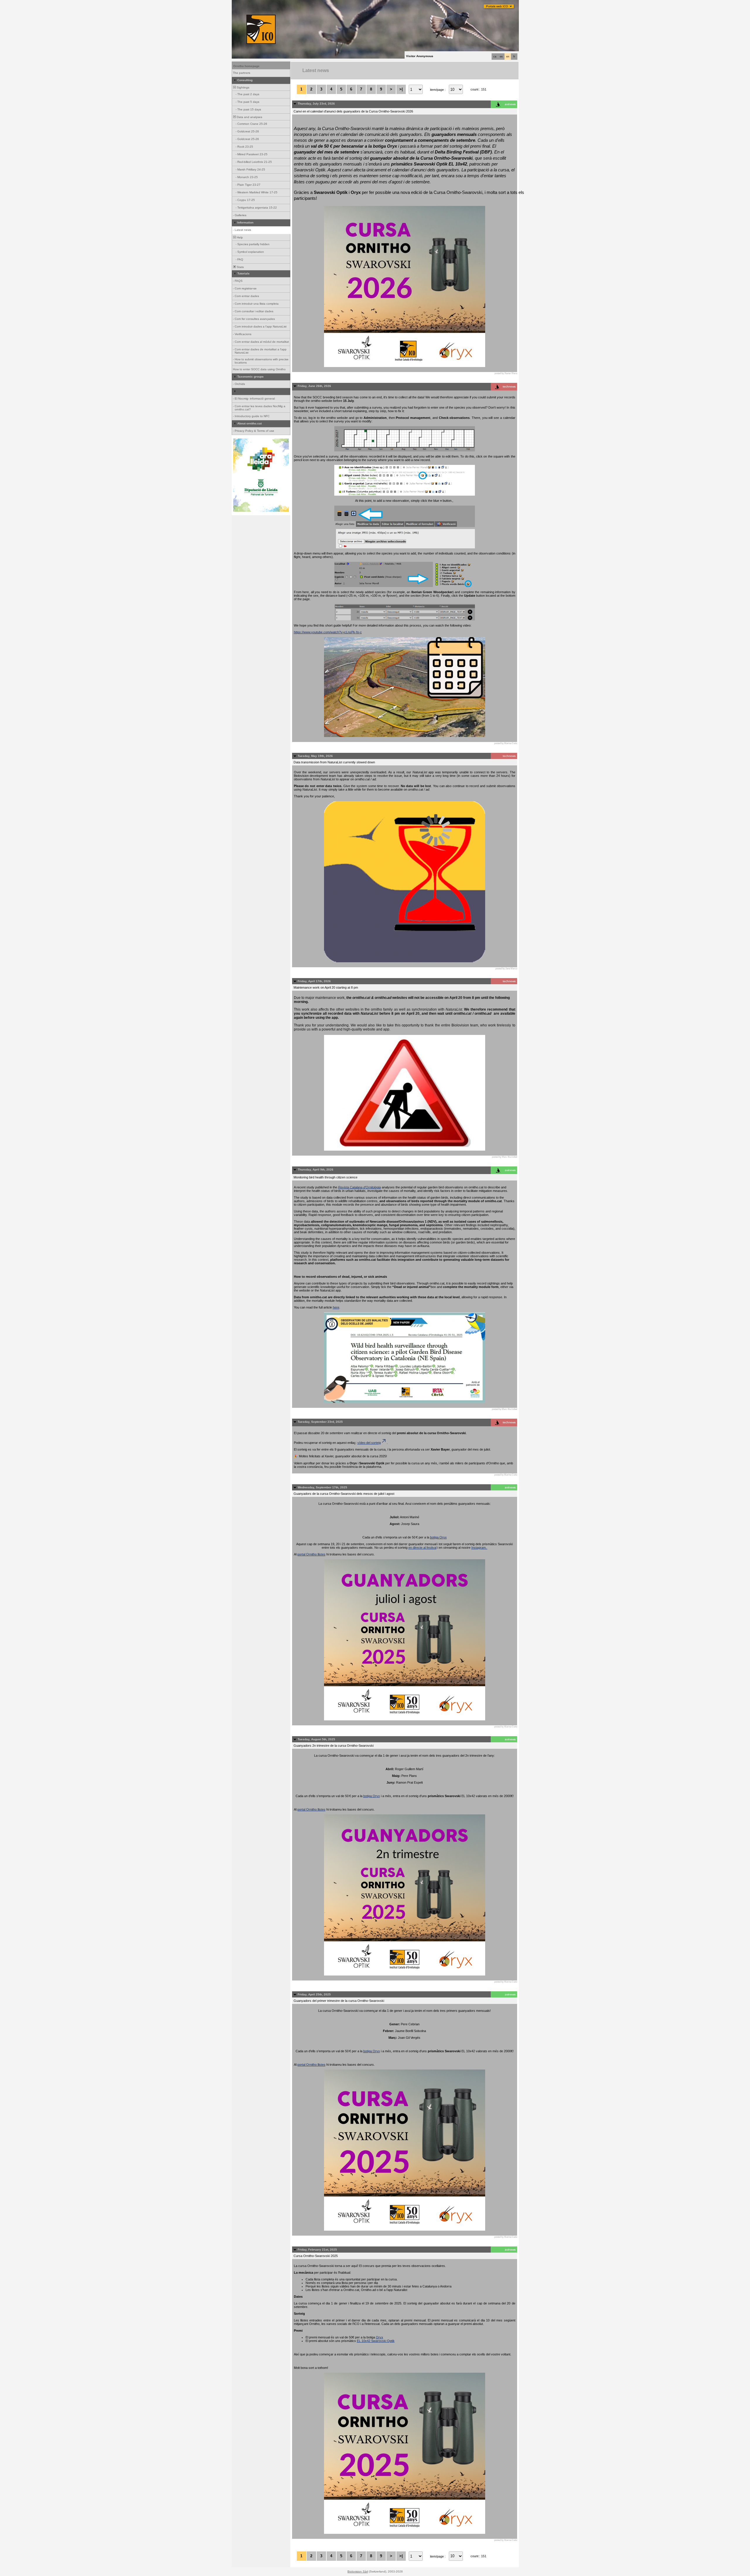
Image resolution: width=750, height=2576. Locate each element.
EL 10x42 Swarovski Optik (376, 2341)
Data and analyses (249, 117)
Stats (240, 267)
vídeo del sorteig (369, 1443)
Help (239, 237)
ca (495, 57)
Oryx (380, 2337)
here (336, 1307)
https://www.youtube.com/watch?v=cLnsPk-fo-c (328, 632)
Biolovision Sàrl (358, 2571)
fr (514, 57)
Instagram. (479, 1548)
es (501, 57)
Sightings (243, 87)
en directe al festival (422, 1548)
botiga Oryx (438, 1537)
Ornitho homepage (246, 66)
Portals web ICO (497, 6)
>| (401, 89)
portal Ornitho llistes (311, 1554)
